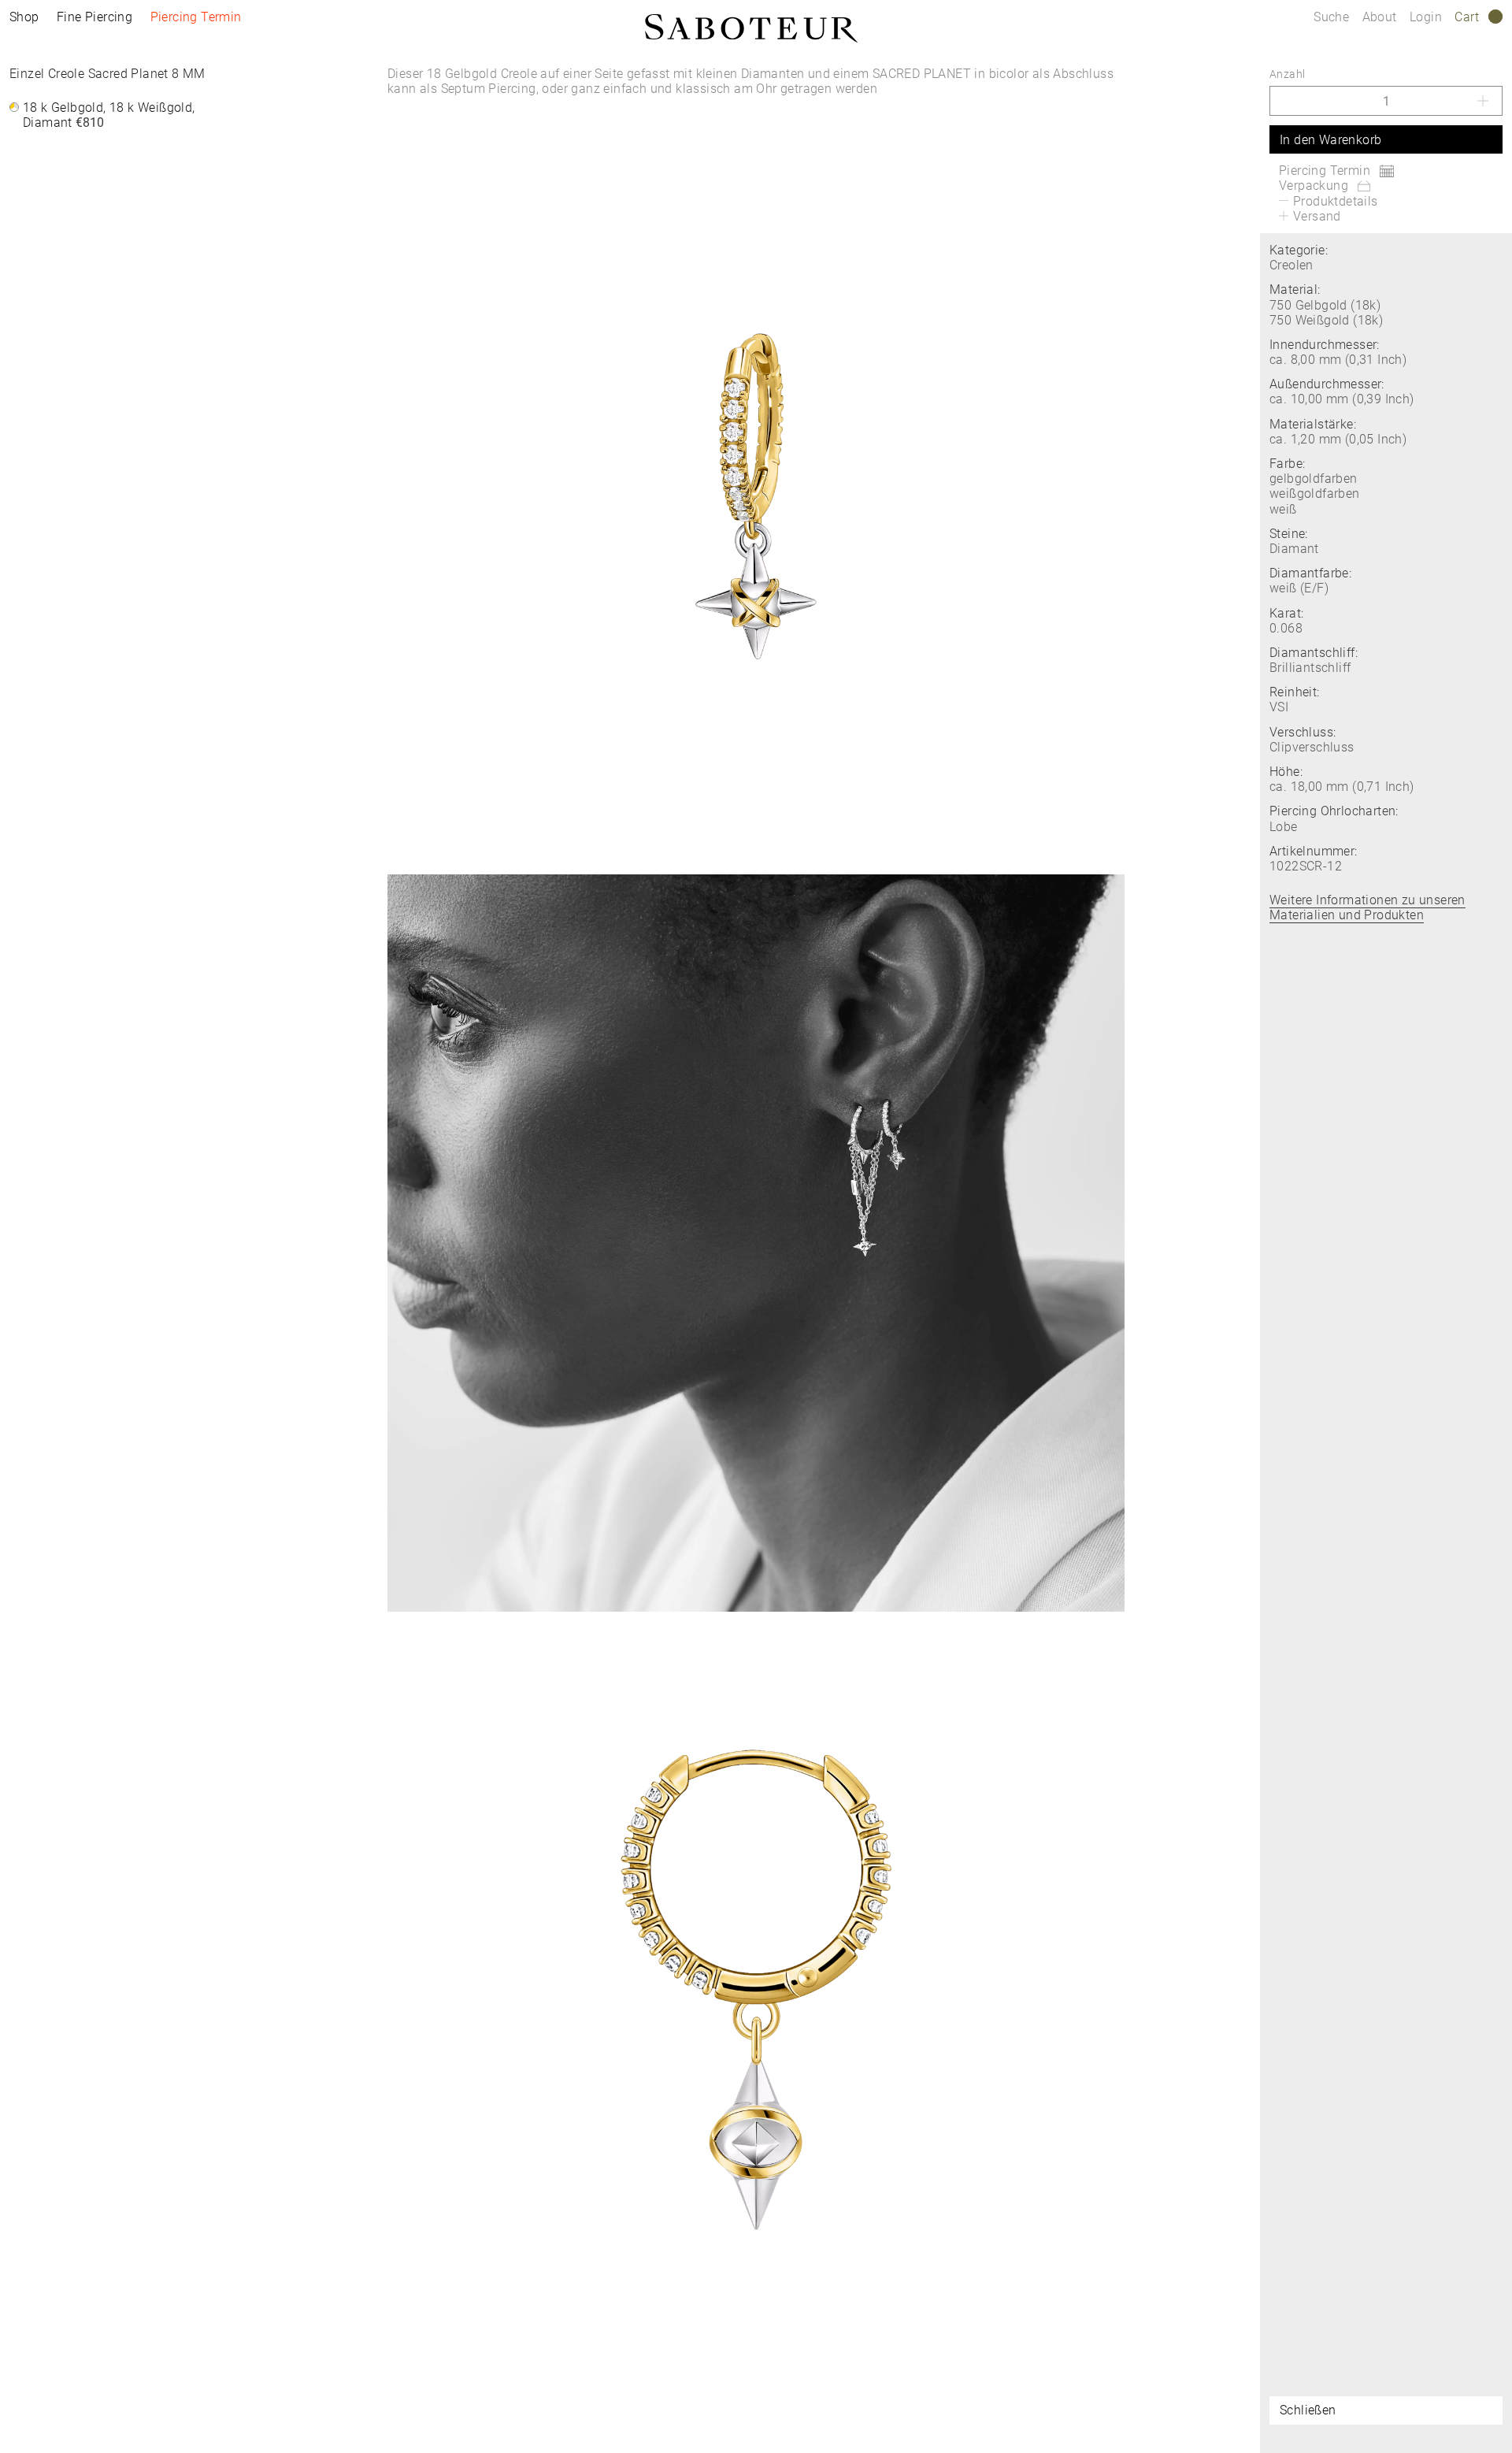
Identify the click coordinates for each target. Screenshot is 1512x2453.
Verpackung (1314, 186)
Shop (24, 17)
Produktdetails (1336, 201)
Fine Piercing (94, 17)
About (1381, 17)
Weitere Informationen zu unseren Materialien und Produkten (1367, 907)
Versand (1317, 216)
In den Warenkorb (1330, 140)
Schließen (1308, 2410)
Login (1426, 17)
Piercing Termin (196, 17)
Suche (1331, 17)
